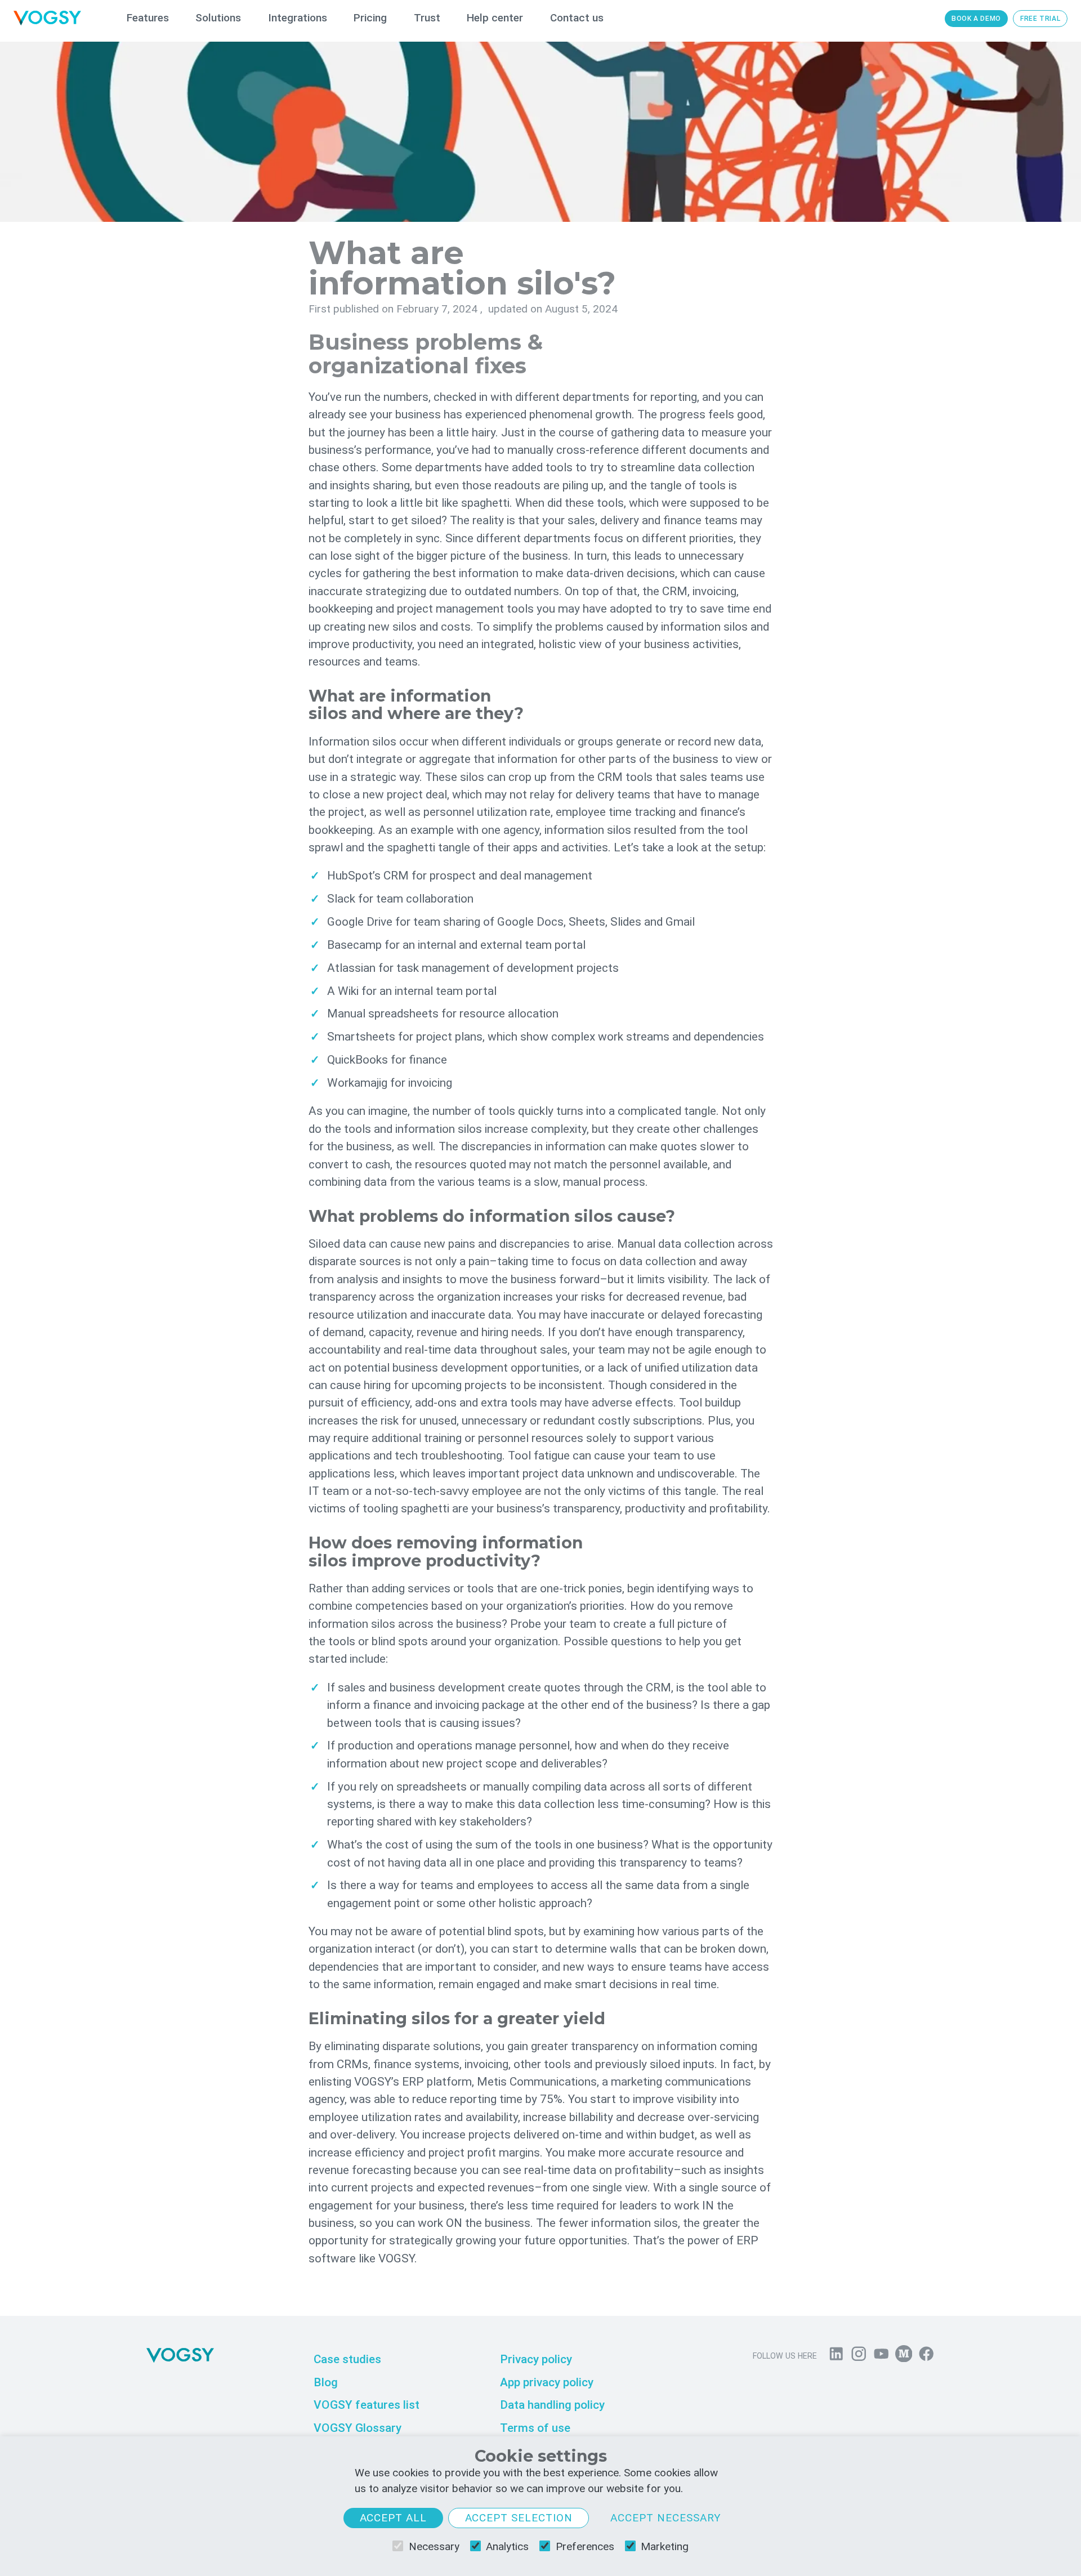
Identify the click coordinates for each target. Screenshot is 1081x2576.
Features (148, 18)
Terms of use (535, 2428)
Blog (326, 2382)
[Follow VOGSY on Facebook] (926, 2356)
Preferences (585, 2546)
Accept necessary (666, 2518)
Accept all (394, 2518)
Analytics (507, 2546)
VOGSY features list (367, 2405)
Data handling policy (552, 2405)
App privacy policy (547, 2382)
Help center (495, 18)
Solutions (218, 18)
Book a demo (976, 19)
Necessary (434, 2546)
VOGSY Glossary (358, 2428)
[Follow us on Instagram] (859, 2356)
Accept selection (519, 2518)
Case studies (347, 2359)
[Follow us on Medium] (904, 2356)
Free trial (1040, 19)
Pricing (370, 18)
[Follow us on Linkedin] (836, 2356)
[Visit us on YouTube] (881, 2356)
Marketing (665, 2546)
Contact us (577, 18)
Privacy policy (536, 2359)
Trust (427, 18)
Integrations (298, 18)
